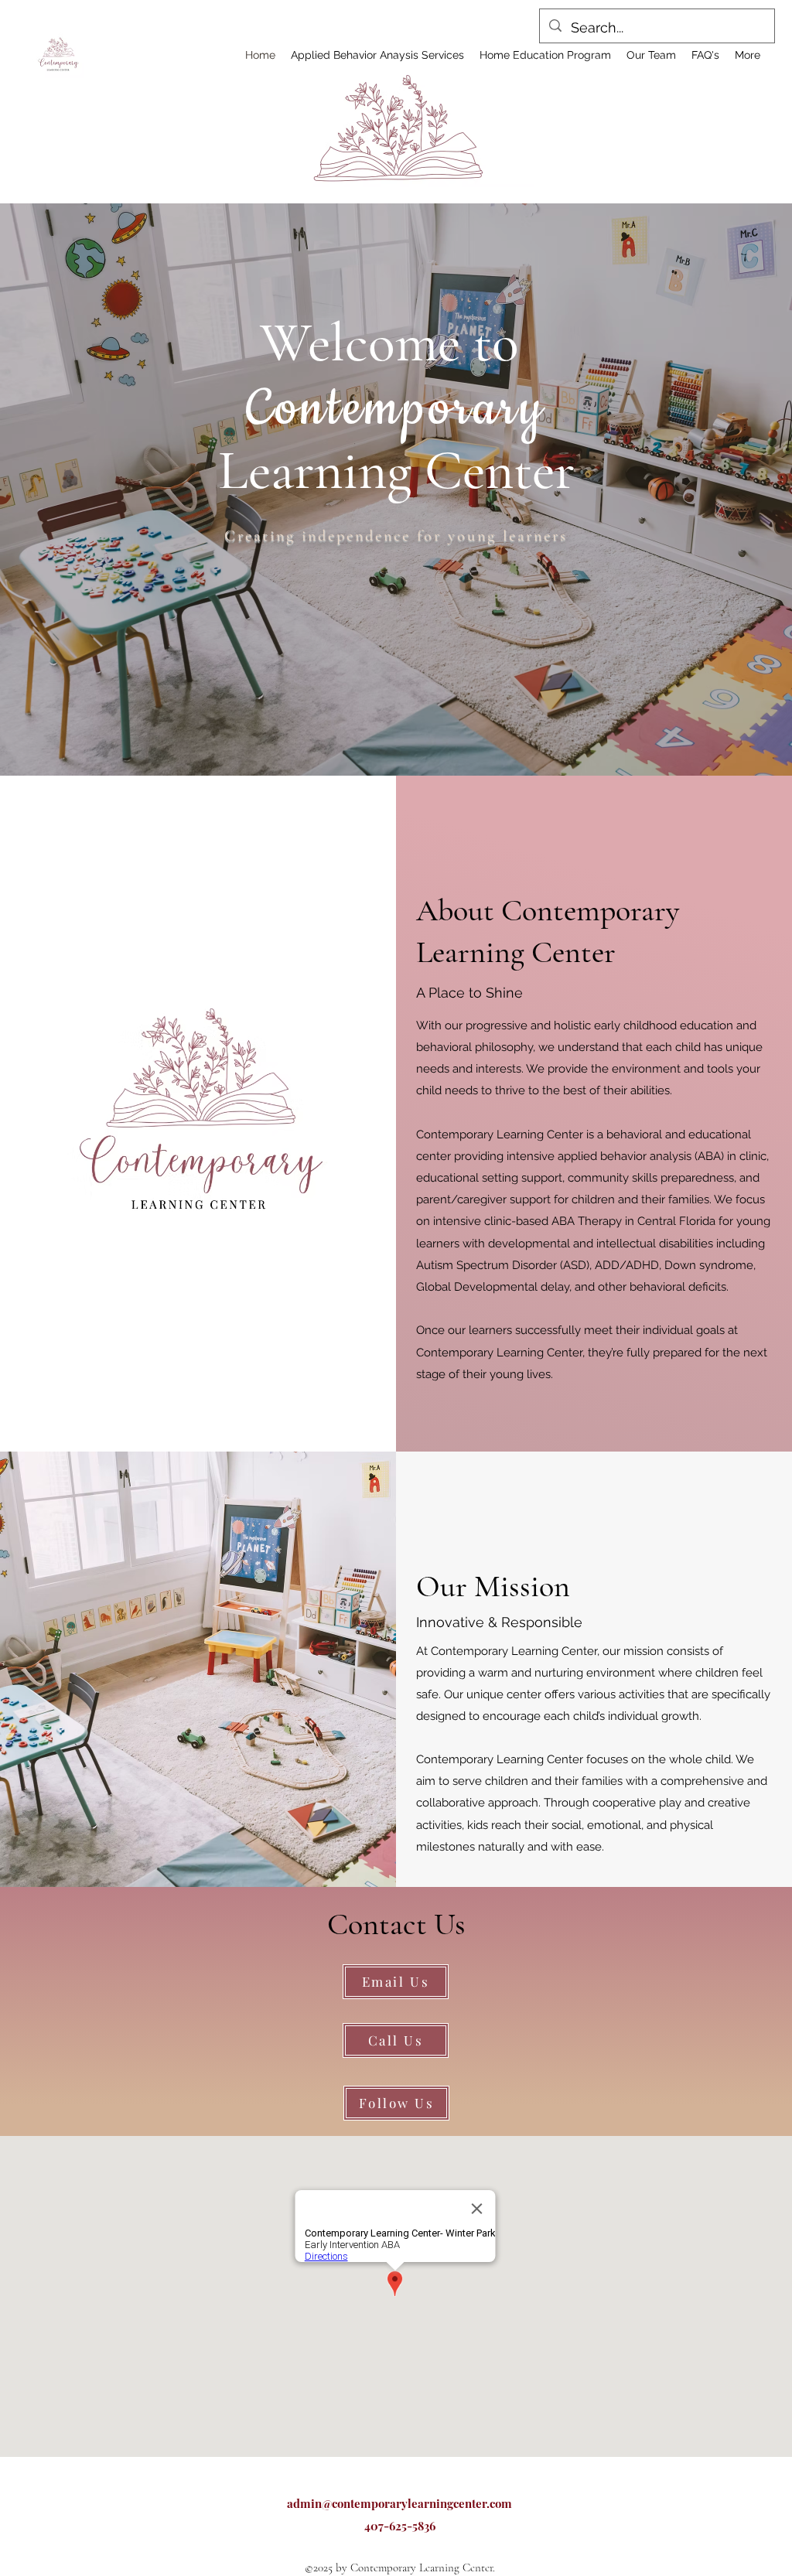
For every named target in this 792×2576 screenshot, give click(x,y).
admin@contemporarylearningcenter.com (399, 2503)
